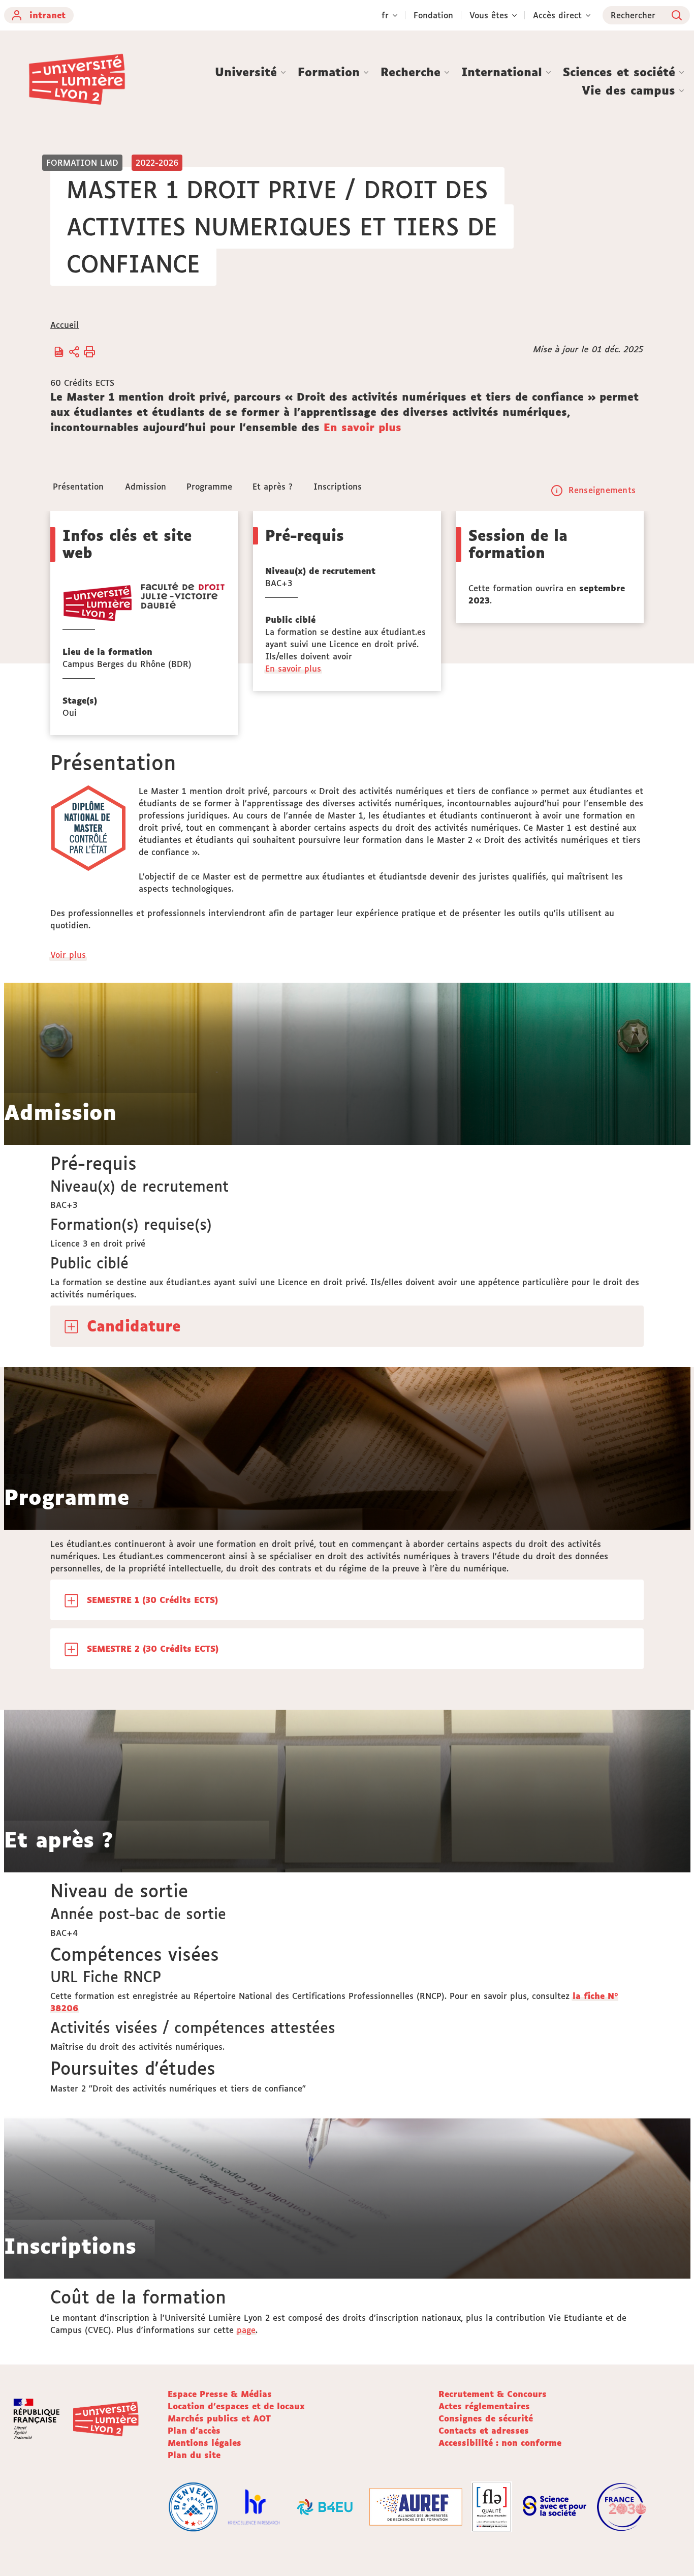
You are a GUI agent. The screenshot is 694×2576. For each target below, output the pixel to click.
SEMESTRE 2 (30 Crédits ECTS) (153, 1649)
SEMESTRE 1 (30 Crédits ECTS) (152, 1600)
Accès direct (557, 15)
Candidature (134, 1326)
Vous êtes (489, 15)
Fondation (433, 15)
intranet (48, 15)
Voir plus (69, 955)
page (246, 2330)
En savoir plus (362, 427)
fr (385, 15)
